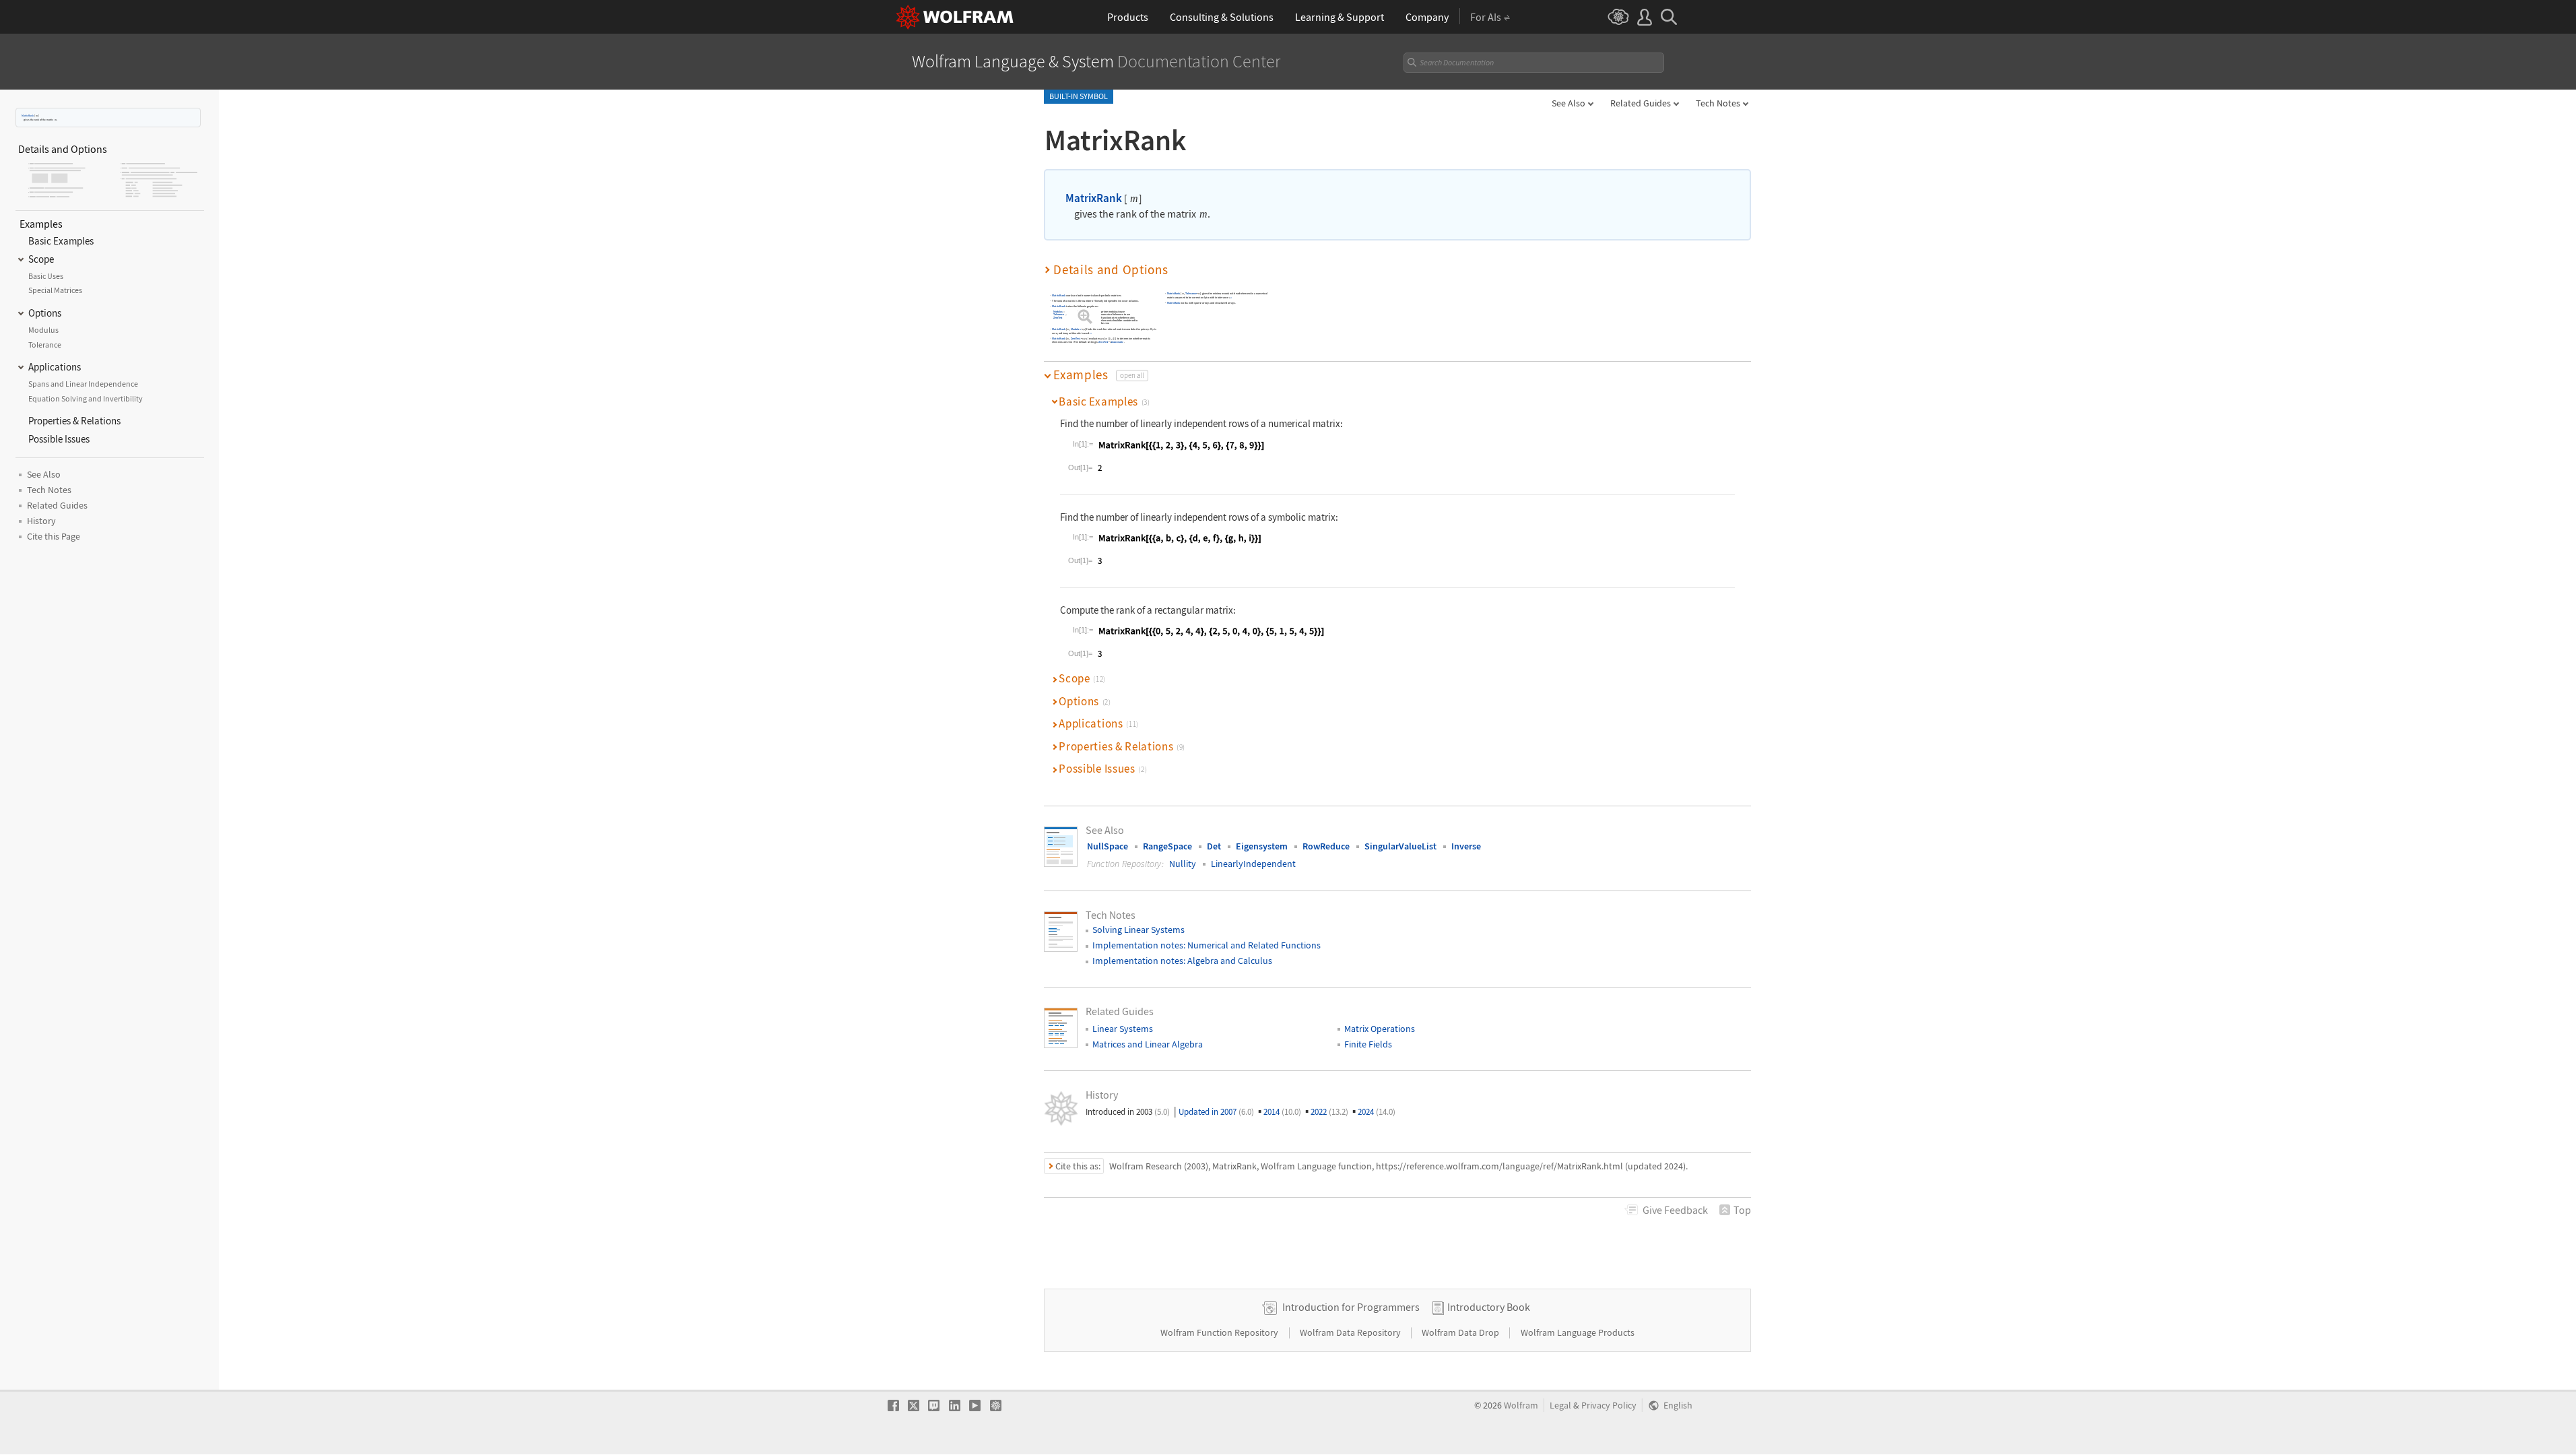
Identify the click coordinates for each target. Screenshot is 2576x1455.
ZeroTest (1058, 318)
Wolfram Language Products (1578, 1332)
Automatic (1083, 315)
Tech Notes (1718, 103)
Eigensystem (1262, 846)
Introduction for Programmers (1351, 1307)
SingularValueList (1400, 846)
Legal (1560, 1405)
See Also (1568, 103)
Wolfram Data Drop (1461, 1332)
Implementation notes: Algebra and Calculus (1182, 961)
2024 (1377, 1112)
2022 (1329, 1112)
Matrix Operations (1380, 1029)
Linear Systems (1123, 1029)
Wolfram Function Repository (1220, 1332)
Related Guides (1641, 103)
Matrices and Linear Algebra (1148, 1044)
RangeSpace (1167, 846)
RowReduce (1326, 846)
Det (1214, 846)
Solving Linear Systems (1138, 930)
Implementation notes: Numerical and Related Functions (1207, 945)
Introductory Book (1489, 1307)
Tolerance (1059, 315)
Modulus (1058, 312)
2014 (1282, 1112)
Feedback (1675, 1210)
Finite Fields (1368, 1044)
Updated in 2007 (1216, 1112)
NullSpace (1108, 846)
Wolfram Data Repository (1351, 1332)
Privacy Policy (1609, 1405)
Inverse (1466, 846)
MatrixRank (28, 116)
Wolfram (1521, 1405)
